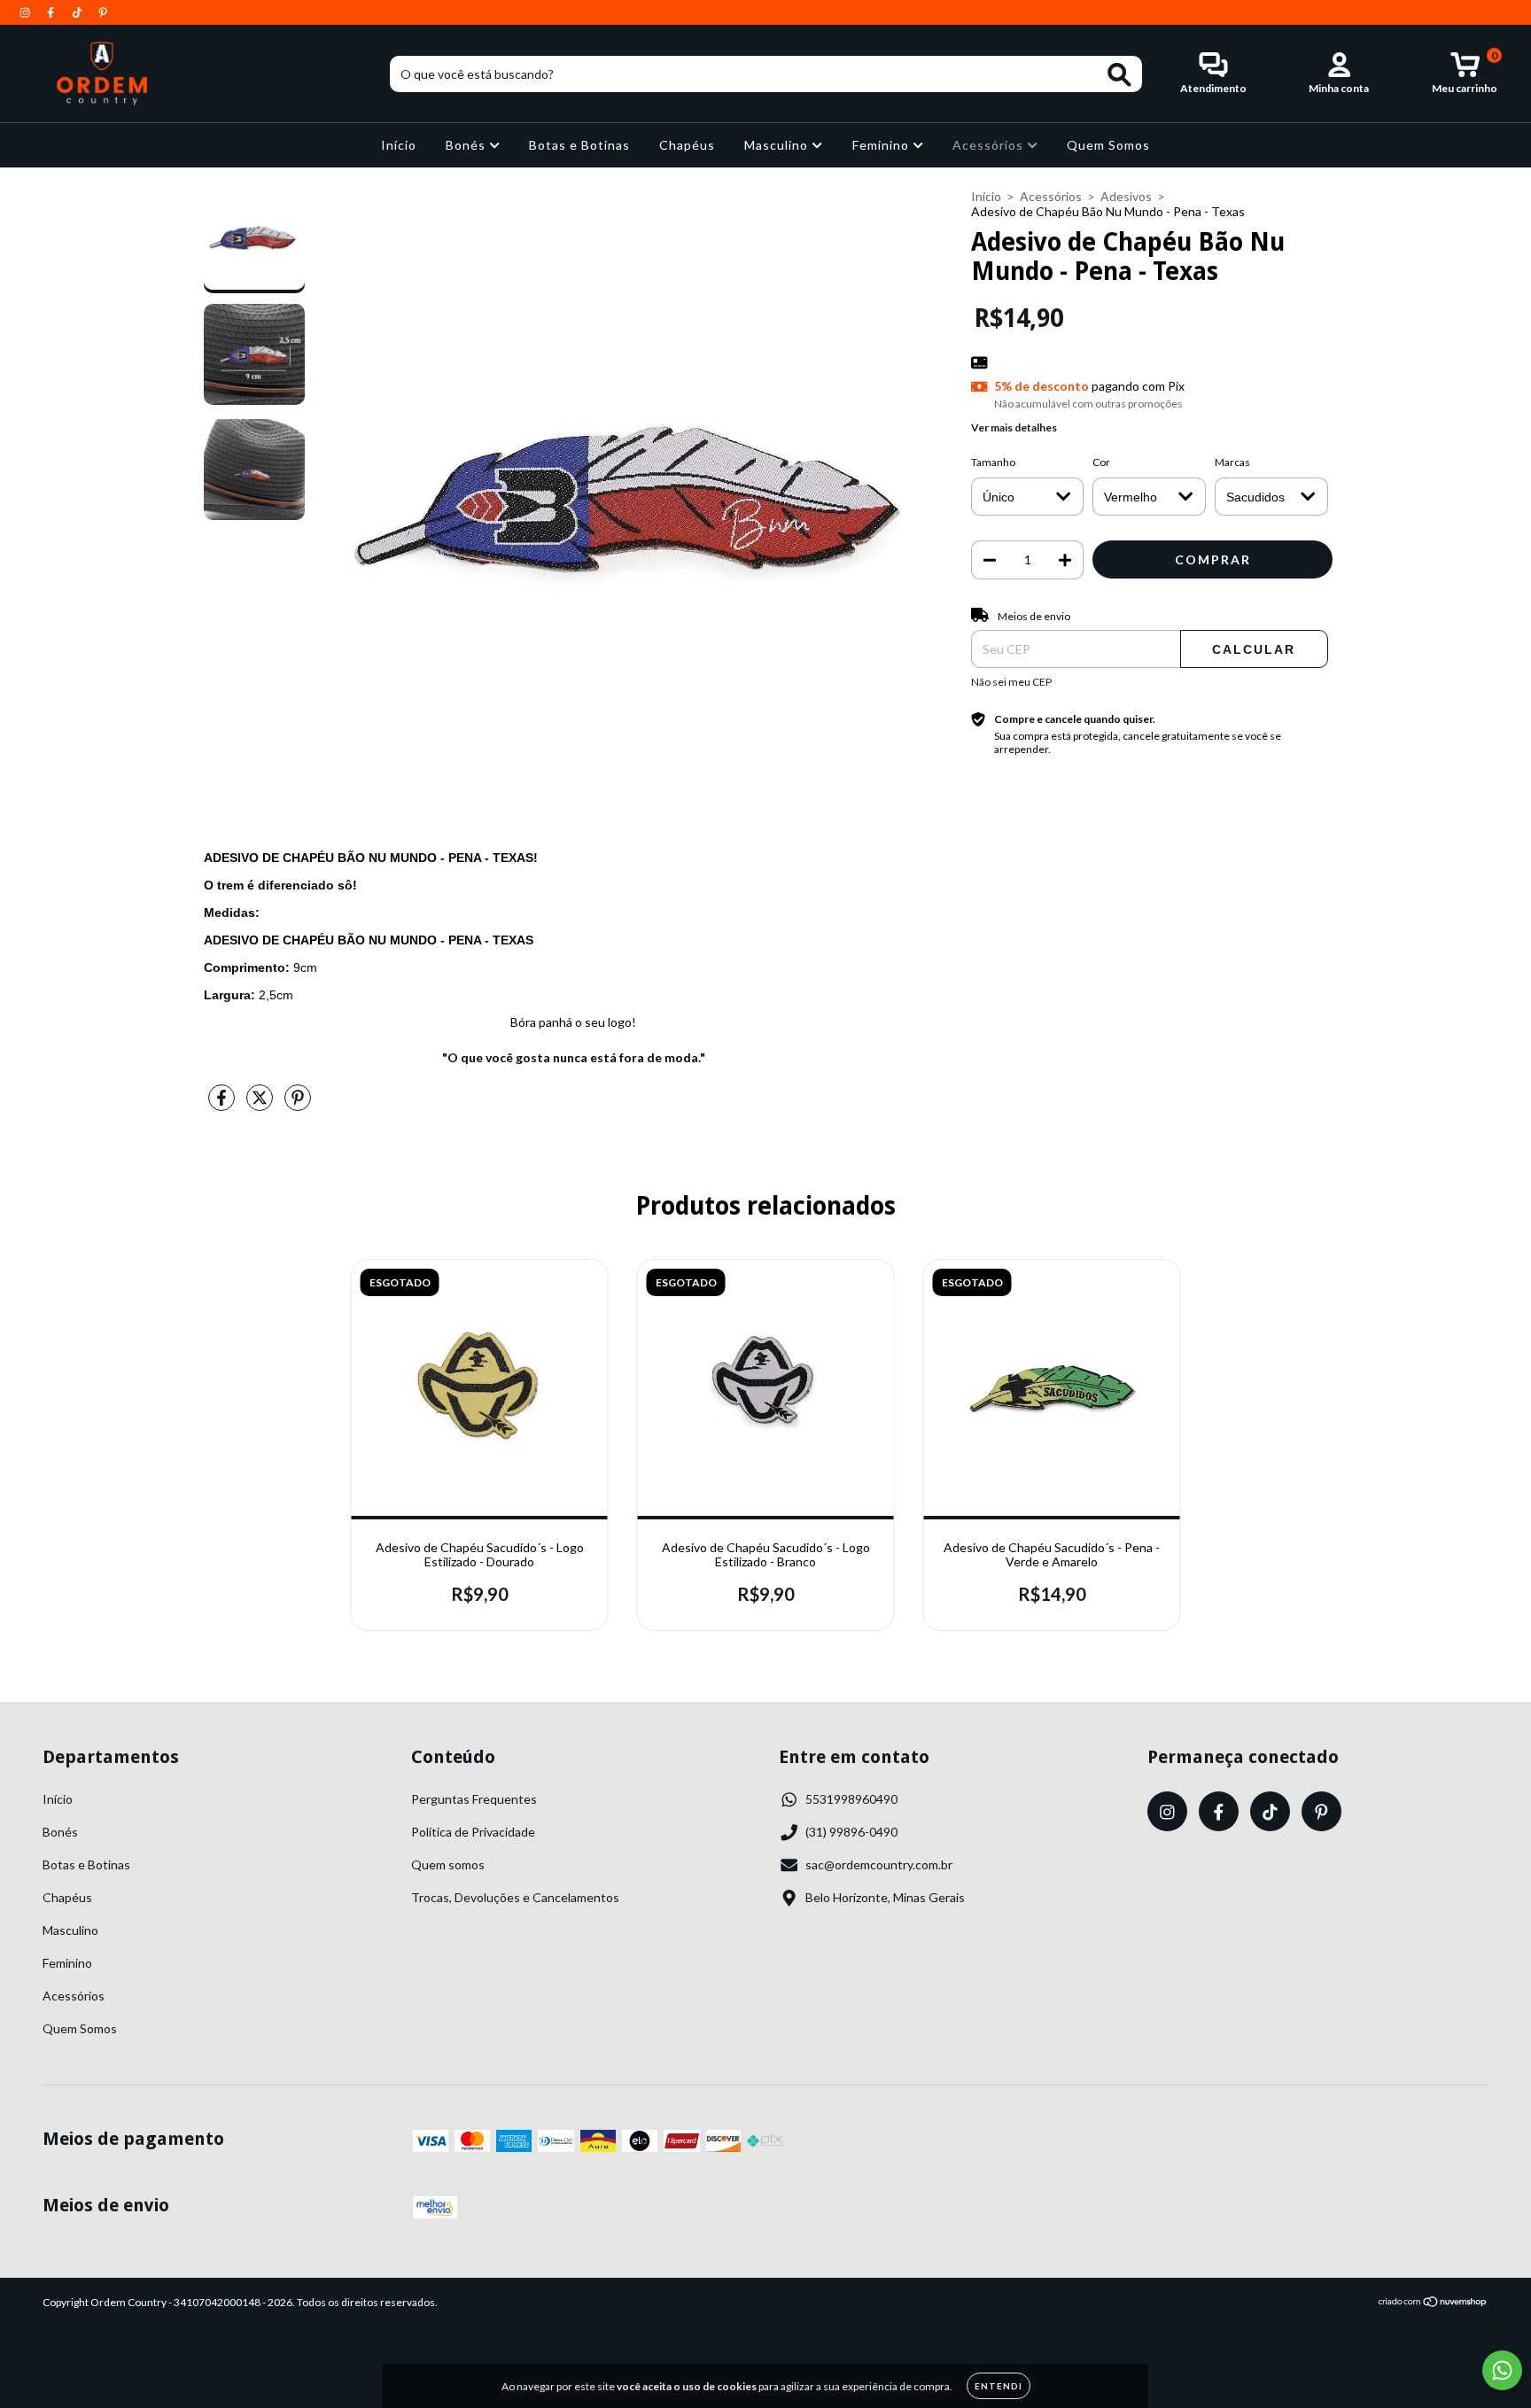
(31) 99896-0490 (851, 1832)
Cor (1101, 462)
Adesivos (1126, 196)
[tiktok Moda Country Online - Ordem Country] (78, 12)
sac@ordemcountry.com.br (879, 1864)
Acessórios (990, 145)
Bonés (467, 145)
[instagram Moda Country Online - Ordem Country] (26, 12)
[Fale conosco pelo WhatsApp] (1502, 2370)
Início (399, 145)
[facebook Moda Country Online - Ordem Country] (52, 12)
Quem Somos (1108, 145)
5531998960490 (851, 1799)
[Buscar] (1119, 75)
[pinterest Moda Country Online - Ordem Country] (103, 12)
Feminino (882, 145)
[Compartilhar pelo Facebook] (223, 1104)
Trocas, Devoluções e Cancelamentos (515, 1897)
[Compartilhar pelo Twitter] (261, 1104)
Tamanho (993, 462)
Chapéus (687, 145)
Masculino (778, 145)
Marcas (1232, 462)
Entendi (999, 2386)
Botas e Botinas (579, 145)
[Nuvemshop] (1433, 2304)
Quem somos (448, 1864)
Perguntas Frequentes (474, 1799)
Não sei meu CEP (1011, 682)
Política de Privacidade (473, 1832)
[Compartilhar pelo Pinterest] (298, 1104)
